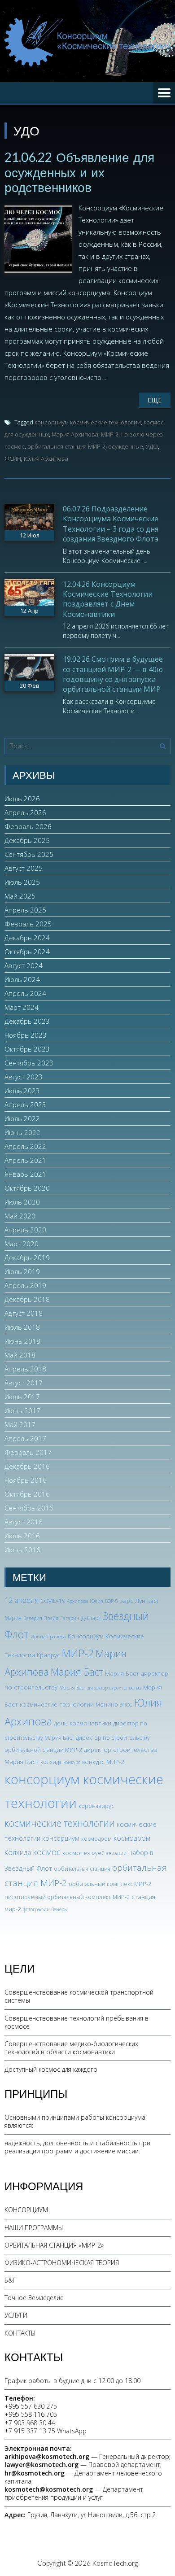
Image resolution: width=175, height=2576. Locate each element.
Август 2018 (24, 1313)
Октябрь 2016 (27, 1494)
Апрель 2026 (25, 812)
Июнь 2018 (22, 1341)
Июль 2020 (22, 1202)
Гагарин (70, 1618)
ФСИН (13, 458)
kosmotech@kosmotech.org (49, 2489)
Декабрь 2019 (27, 1257)
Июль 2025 (22, 882)
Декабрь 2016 (27, 1466)
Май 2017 (20, 1424)
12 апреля (22, 1600)
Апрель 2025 (25, 910)
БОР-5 (111, 1601)
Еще (155, 400)
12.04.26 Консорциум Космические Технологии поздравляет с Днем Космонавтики (108, 599)
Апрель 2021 (25, 1160)
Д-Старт (91, 1618)
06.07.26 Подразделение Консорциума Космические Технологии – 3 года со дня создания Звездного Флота (111, 524)
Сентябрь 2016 (29, 1508)
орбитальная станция (82, 1869)
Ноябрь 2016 (26, 1480)
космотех (76, 1853)
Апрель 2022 (25, 1146)
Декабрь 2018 (27, 1299)
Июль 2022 (22, 1118)
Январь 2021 (25, 1174)
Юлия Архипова (46, 458)
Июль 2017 (22, 1397)
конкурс (72, 1762)
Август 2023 (24, 1077)
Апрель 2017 (25, 1438)
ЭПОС (126, 1705)
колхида (51, 1762)
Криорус (48, 1655)
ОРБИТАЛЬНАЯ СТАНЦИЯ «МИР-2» (54, 2245)
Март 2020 (22, 1244)
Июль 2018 (22, 1327)
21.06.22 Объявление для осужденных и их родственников (79, 172)
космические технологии (60, 1823)
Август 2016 (24, 1522)
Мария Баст (77, 1672)
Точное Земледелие (34, 2298)
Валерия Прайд (41, 1618)
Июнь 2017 (22, 1410)
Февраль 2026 (28, 826)
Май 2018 (20, 1355)
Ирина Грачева (48, 1637)
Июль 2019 (22, 1271)
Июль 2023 (22, 1091)
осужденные (126, 446)
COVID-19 (53, 1601)
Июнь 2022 (22, 1132)
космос (47, 1852)
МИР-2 (110, 434)
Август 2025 (24, 868)
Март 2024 (22, 1007)
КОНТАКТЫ (20, 2333)
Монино (107, 1705)
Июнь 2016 (22, 1550)
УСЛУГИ (16, 2315)
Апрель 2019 (25, 1285)
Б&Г (10, 2280)
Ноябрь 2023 (26, 1035)
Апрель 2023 (25, 1105)
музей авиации (109, 1853)
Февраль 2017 (28, 1452)
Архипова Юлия (85, 1601)
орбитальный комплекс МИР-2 (110, 1884)
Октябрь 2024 (27, 952)
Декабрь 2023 (27, 1021)
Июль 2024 (22, 979)
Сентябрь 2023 (29, 1063)
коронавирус (96, 1806)
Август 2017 (24, 1383)
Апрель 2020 (25, 1230)
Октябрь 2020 (27, 1188)
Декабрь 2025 (27, 840)
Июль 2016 (22, 1536)
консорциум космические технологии (88, 422)
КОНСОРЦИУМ (26, 2210)
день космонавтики (83, 1723)
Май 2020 (20, 1216)
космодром (96, 1839)
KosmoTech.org (115, 2563)
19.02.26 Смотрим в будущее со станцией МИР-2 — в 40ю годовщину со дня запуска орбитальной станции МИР (113, 674)
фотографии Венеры (45, 1909)
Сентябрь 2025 (29, 854)
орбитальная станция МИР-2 (66, 446)
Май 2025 (20, 896)
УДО (152, 446)
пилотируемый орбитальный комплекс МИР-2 (67, 1897)
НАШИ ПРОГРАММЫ (34, 2228)
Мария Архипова (75, 434)
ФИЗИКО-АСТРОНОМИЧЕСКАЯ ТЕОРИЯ (62, 2263)
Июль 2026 (22, 799)
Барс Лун (132, 1600)
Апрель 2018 (25, 1369)
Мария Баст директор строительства (100, 1688)
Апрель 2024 (25, 993)
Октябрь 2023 (27, 1049)
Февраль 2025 (28, 924)
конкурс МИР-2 (103, 1762)
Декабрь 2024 (27, 938)
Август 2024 (24, 965)
